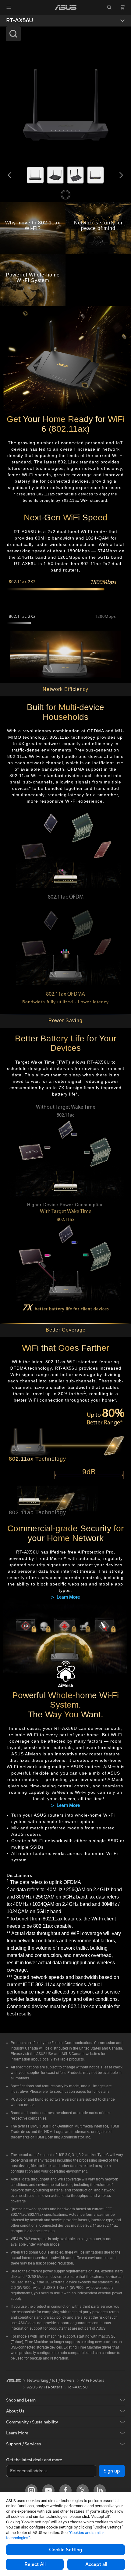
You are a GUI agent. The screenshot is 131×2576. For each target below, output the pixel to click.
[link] (66, 7)
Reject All (35, 2564)
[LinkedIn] (100, 2490)
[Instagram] (31, 2490)
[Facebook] (65, 2490)
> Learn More (65, 1597)
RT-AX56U (20, 21)
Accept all (96, 2564)
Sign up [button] (112, 2471)
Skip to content (4, 19)
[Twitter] (83, 2490)
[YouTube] (48, 2490)
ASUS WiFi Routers (45, 2387)
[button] (9, 7)
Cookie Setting (65, 2550)
